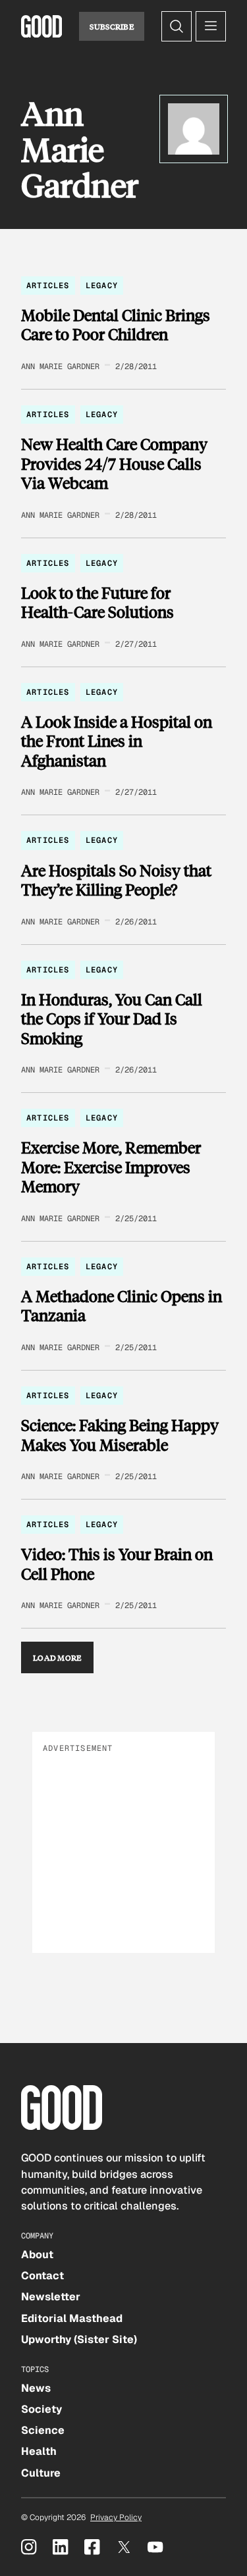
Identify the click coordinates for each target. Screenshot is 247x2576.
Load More (57, 1657)
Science (43, 2430)
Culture (41, 2473)
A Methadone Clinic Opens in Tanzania (122, 1306)
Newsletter (51, 2297)
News (36, 2388)
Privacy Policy (116, 2517)
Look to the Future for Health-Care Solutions (97, 602)
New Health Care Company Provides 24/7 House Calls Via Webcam (114, 464)
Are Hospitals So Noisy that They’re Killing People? (116, 880)
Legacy (102, 286)
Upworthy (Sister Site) (79, 2339)
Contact (42, 2276)
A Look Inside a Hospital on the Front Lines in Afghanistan (117, 741)
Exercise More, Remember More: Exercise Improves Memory (111, 1167)
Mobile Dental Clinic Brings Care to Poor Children (116, 325)
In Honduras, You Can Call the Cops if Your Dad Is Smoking (112, 1019)
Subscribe (112, 26)
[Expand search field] (177, 26)
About (37, 2255)
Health (39, 2451)
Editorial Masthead (72, 2318)
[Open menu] (211, 26)
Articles (48, 286)
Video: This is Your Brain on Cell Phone (117, 1564)
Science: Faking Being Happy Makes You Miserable (120, 1435)
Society (41, 2409)
